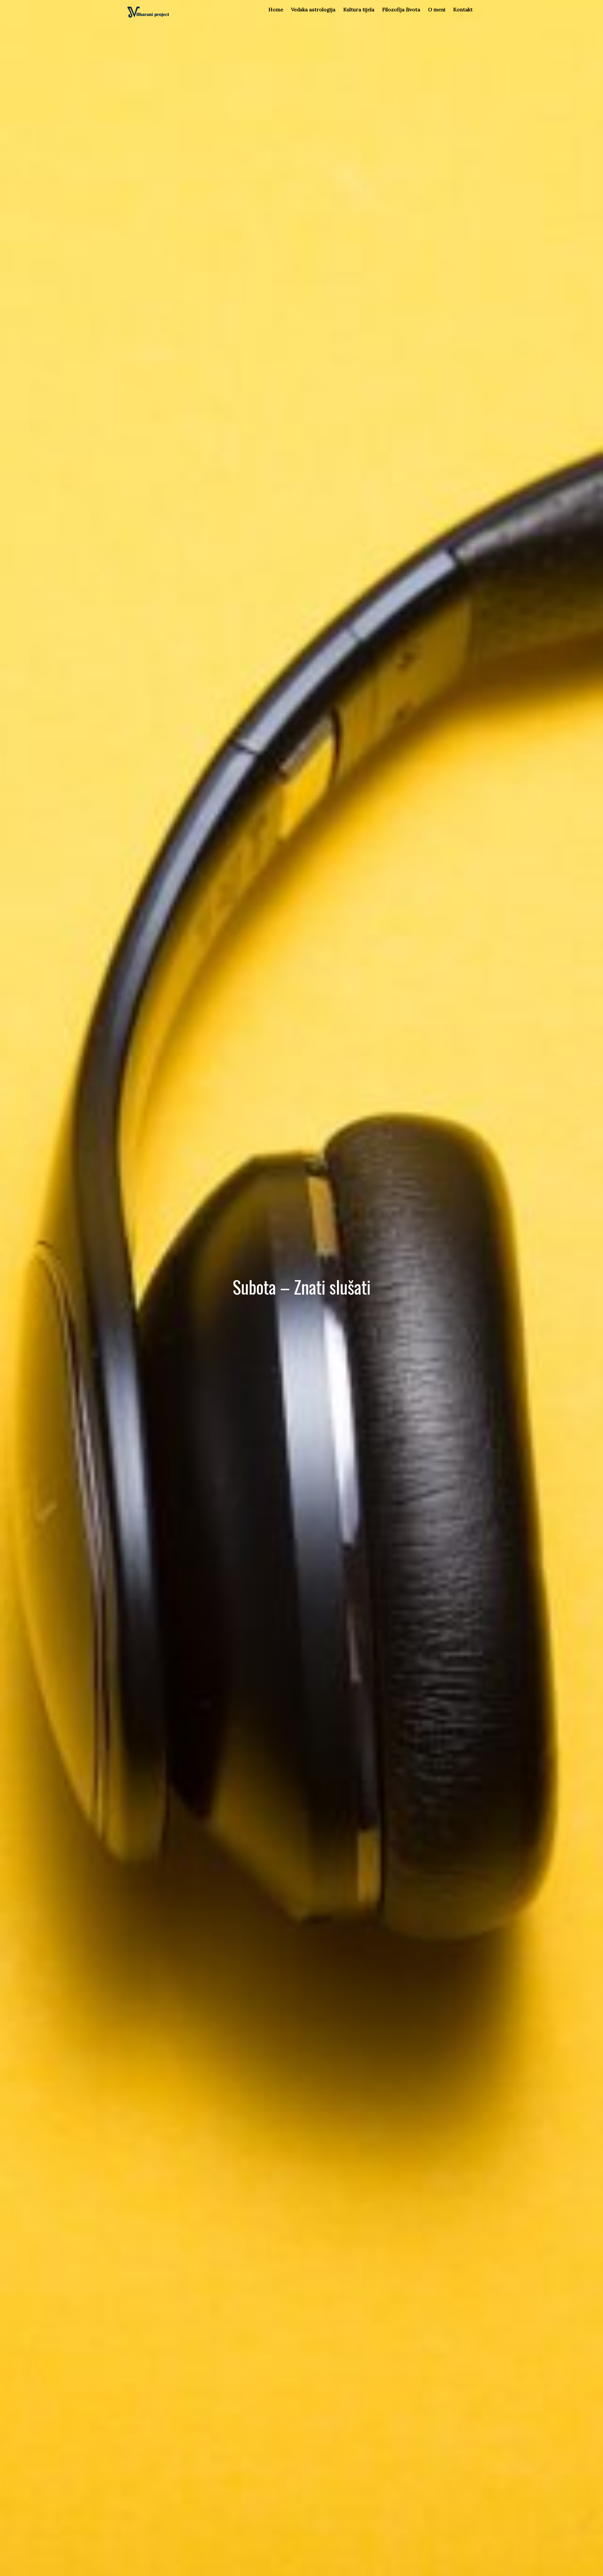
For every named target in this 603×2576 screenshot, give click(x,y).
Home (276, 9)
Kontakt (463, 9)
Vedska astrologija (313, 9)
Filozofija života (401, 9)
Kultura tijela (359, 9)
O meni (437, 9)
